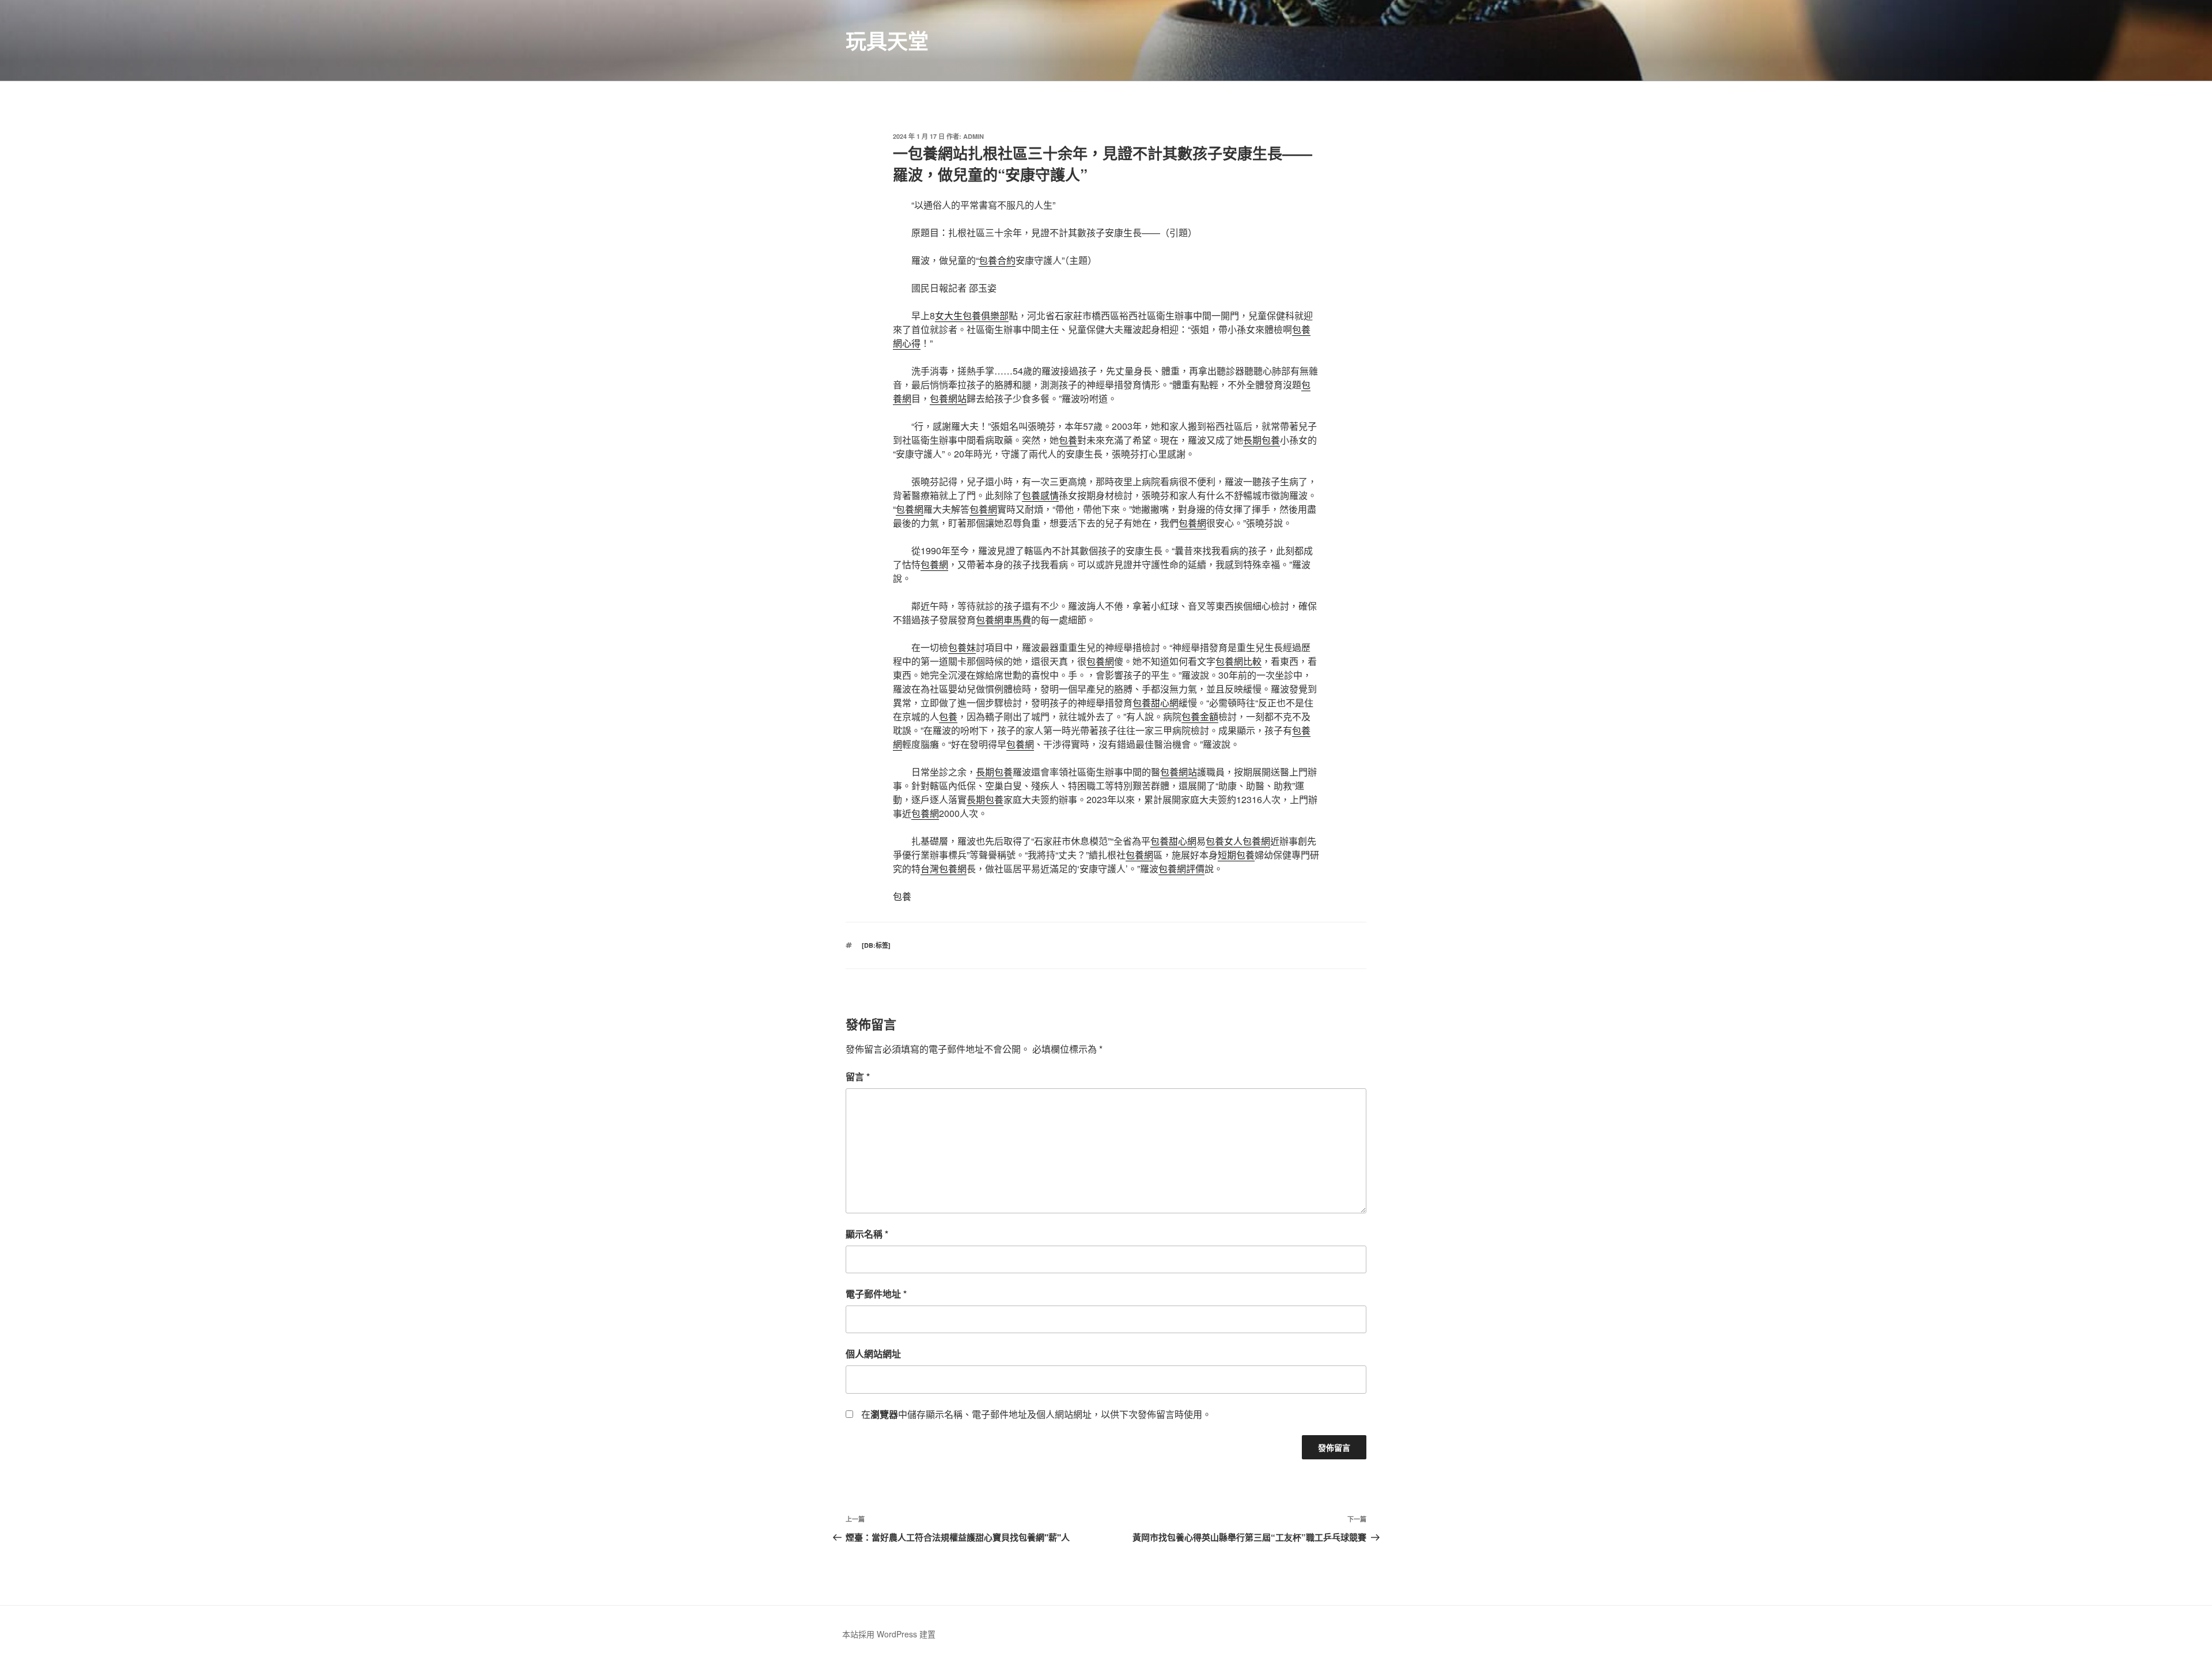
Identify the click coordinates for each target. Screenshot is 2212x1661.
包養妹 (962, 647)
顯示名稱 (867, 1234)
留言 (858, 1077)
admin (974, 136)
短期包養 (1236, 855)
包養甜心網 (1156, 703)
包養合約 (997, 260)
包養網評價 (1181, 869)
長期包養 (1262, 440)
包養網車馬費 (1003, 620)
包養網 (910, 509)
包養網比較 (1238, 661)
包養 (1068, 440)
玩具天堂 (887, 40)
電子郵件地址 (876, 1294)
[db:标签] (876, 945)
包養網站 (948, 398)
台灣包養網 (944, 869)
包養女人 (1224, 841)
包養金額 (1200, 716)
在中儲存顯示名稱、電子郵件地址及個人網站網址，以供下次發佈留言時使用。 (1036, 1414)
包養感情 (1040, 495)
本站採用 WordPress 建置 (889, 1634)
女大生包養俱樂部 (972, 315)
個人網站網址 (873, 1354)
